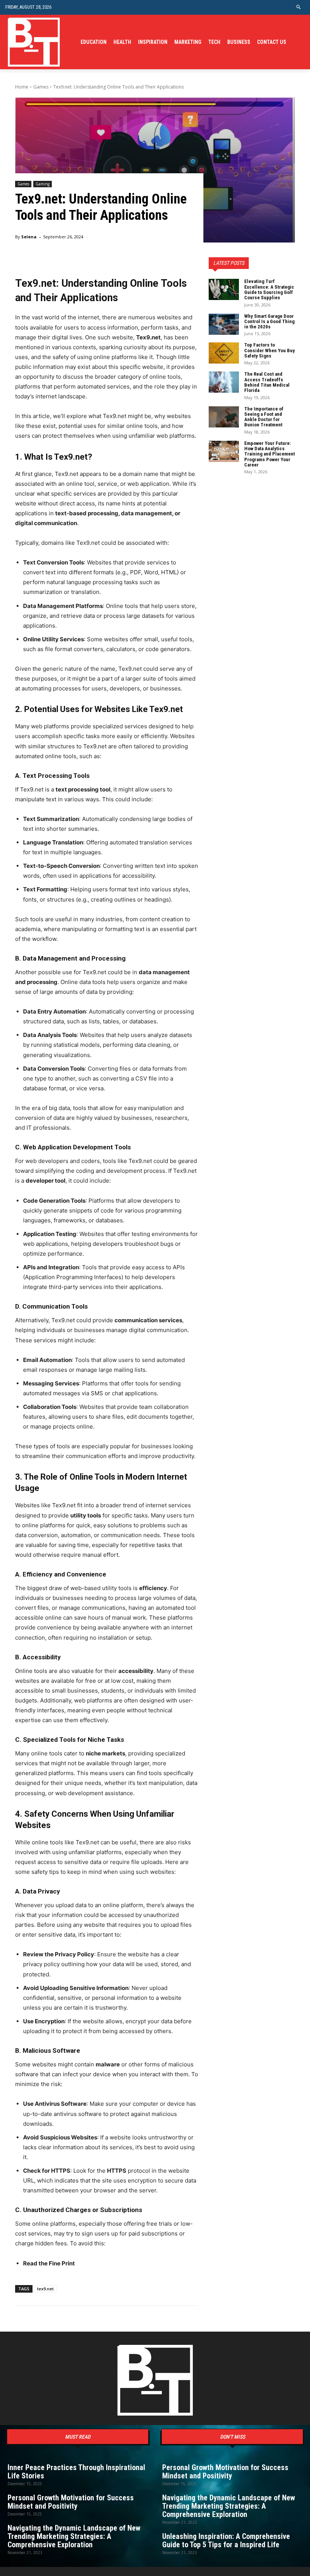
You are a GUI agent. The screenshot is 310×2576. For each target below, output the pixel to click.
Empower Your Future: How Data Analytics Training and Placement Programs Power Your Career (270, 454)
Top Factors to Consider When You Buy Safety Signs (270, 350)
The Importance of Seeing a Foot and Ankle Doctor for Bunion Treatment (264, 417)
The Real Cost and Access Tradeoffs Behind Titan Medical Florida (267, 382)
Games (41, 87)
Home (22, 87)
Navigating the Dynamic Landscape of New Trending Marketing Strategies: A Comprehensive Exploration (74, 2536)
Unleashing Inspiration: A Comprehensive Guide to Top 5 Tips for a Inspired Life (226, 2540)
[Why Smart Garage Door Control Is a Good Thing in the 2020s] (224, 324)
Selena (29, 237)
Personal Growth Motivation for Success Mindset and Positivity (71, 2502)
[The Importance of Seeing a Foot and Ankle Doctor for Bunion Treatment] (224, 417)
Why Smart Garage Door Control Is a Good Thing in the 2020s (269, 322)
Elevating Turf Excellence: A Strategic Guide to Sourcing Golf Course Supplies (269, 289)
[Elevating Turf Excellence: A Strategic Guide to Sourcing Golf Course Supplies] (224, 289)
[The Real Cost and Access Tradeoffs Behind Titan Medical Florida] (224, 382)
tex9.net (45, 2289)
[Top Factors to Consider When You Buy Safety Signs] (224, 353)
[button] (299, 7)
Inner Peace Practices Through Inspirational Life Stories (76, 2472)
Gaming (43, 184)
